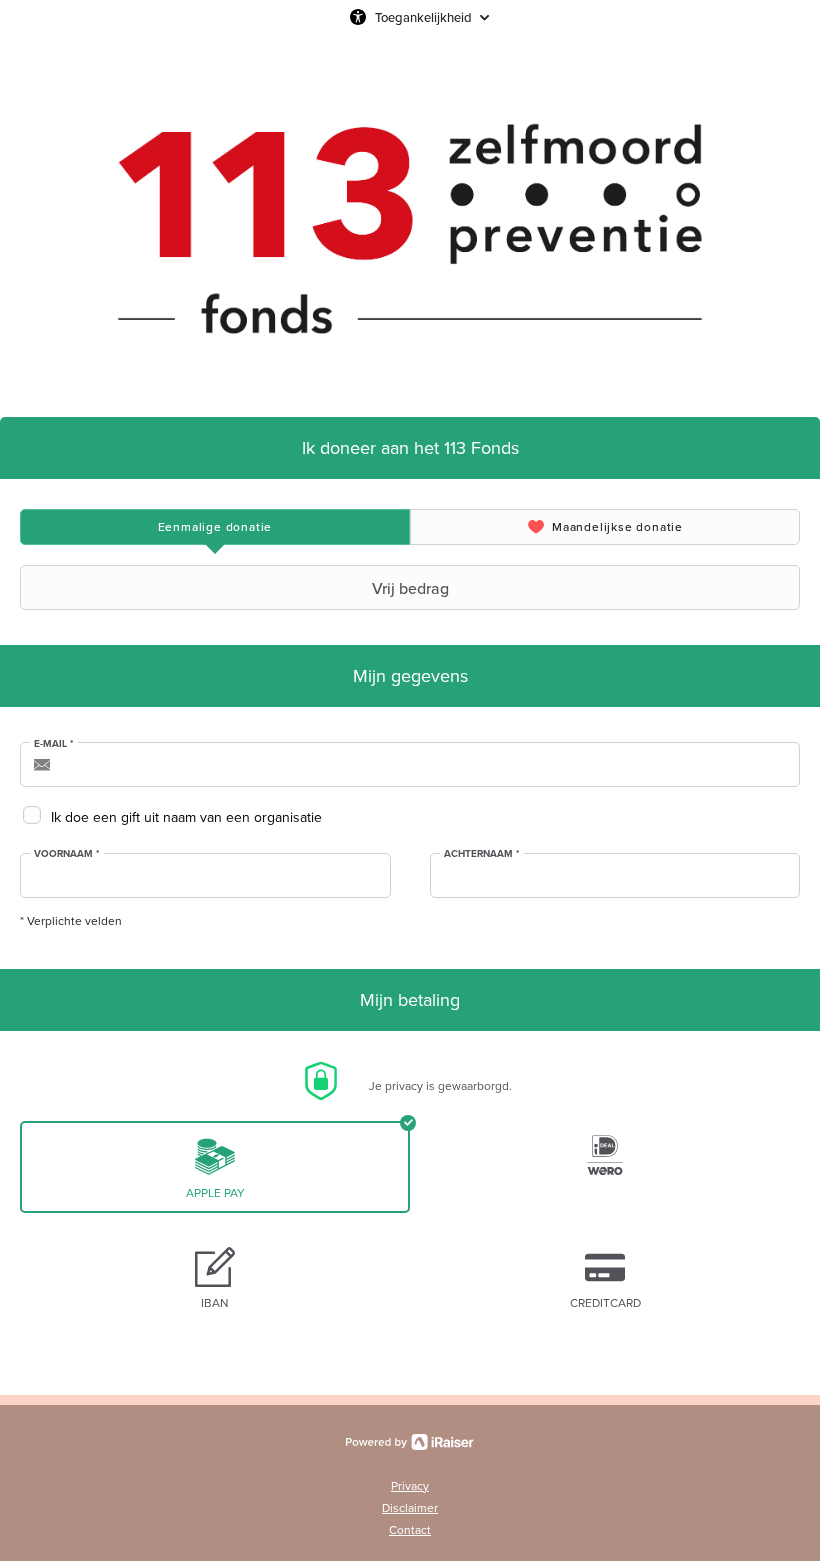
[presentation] (215, 527)
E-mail (54, 744)
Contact (410, 1529)
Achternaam (482, 854)
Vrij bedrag (410, 588)
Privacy (410, 1485)
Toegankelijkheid (423, 17)
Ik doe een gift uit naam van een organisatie (186, 817)
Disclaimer (410, 1507)
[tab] (215, 527)
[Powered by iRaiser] (410, 1442)
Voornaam (67, 854)
